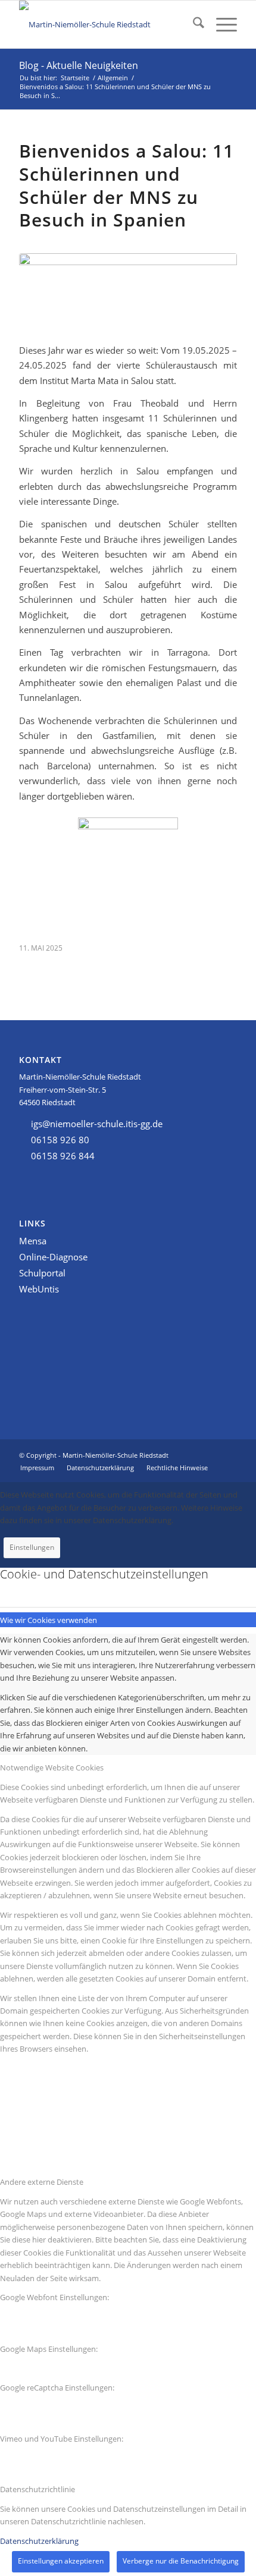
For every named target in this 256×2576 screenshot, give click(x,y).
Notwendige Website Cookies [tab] (52, 1767)
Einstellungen (32, 1547)
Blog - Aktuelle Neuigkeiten (79, 65)
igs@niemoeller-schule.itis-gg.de (97, 1124)
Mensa (33, 1241)
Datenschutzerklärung (39, 2541)
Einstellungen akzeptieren (61, 2561)
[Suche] (193, 24)
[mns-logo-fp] (106, 24)
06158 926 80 (60, 1140)
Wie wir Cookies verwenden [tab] (49, 1620)
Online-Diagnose (53, 1257)
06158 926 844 (63, 1156)
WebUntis (39, 1289)
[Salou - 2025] (128, 291)
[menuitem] (193, 24)
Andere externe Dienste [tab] (42, 2182)
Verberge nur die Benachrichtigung (181, 2561)
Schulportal (42, 1273)
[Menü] (221, 24)
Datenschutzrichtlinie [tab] (38, 2489)
